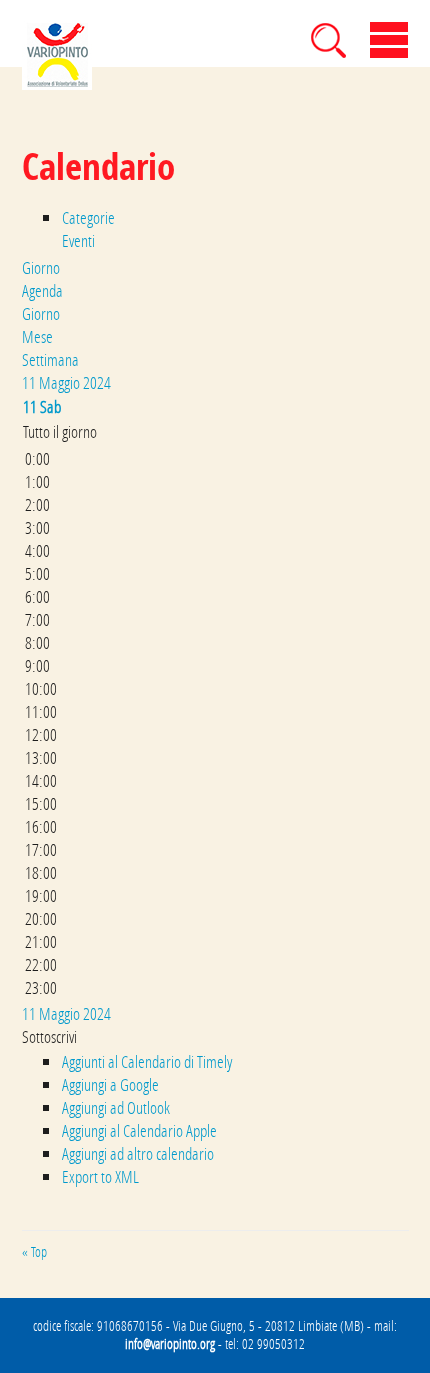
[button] (49, 1036)
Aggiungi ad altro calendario (138, 1153)
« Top (34, 1252)
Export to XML (100, 1176)
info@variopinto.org (170, 1344)
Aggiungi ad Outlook (116, 1107)
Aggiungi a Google (110, 1084)
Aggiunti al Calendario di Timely (147, 1061)
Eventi (78, 240)
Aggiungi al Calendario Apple (139, 1130)
